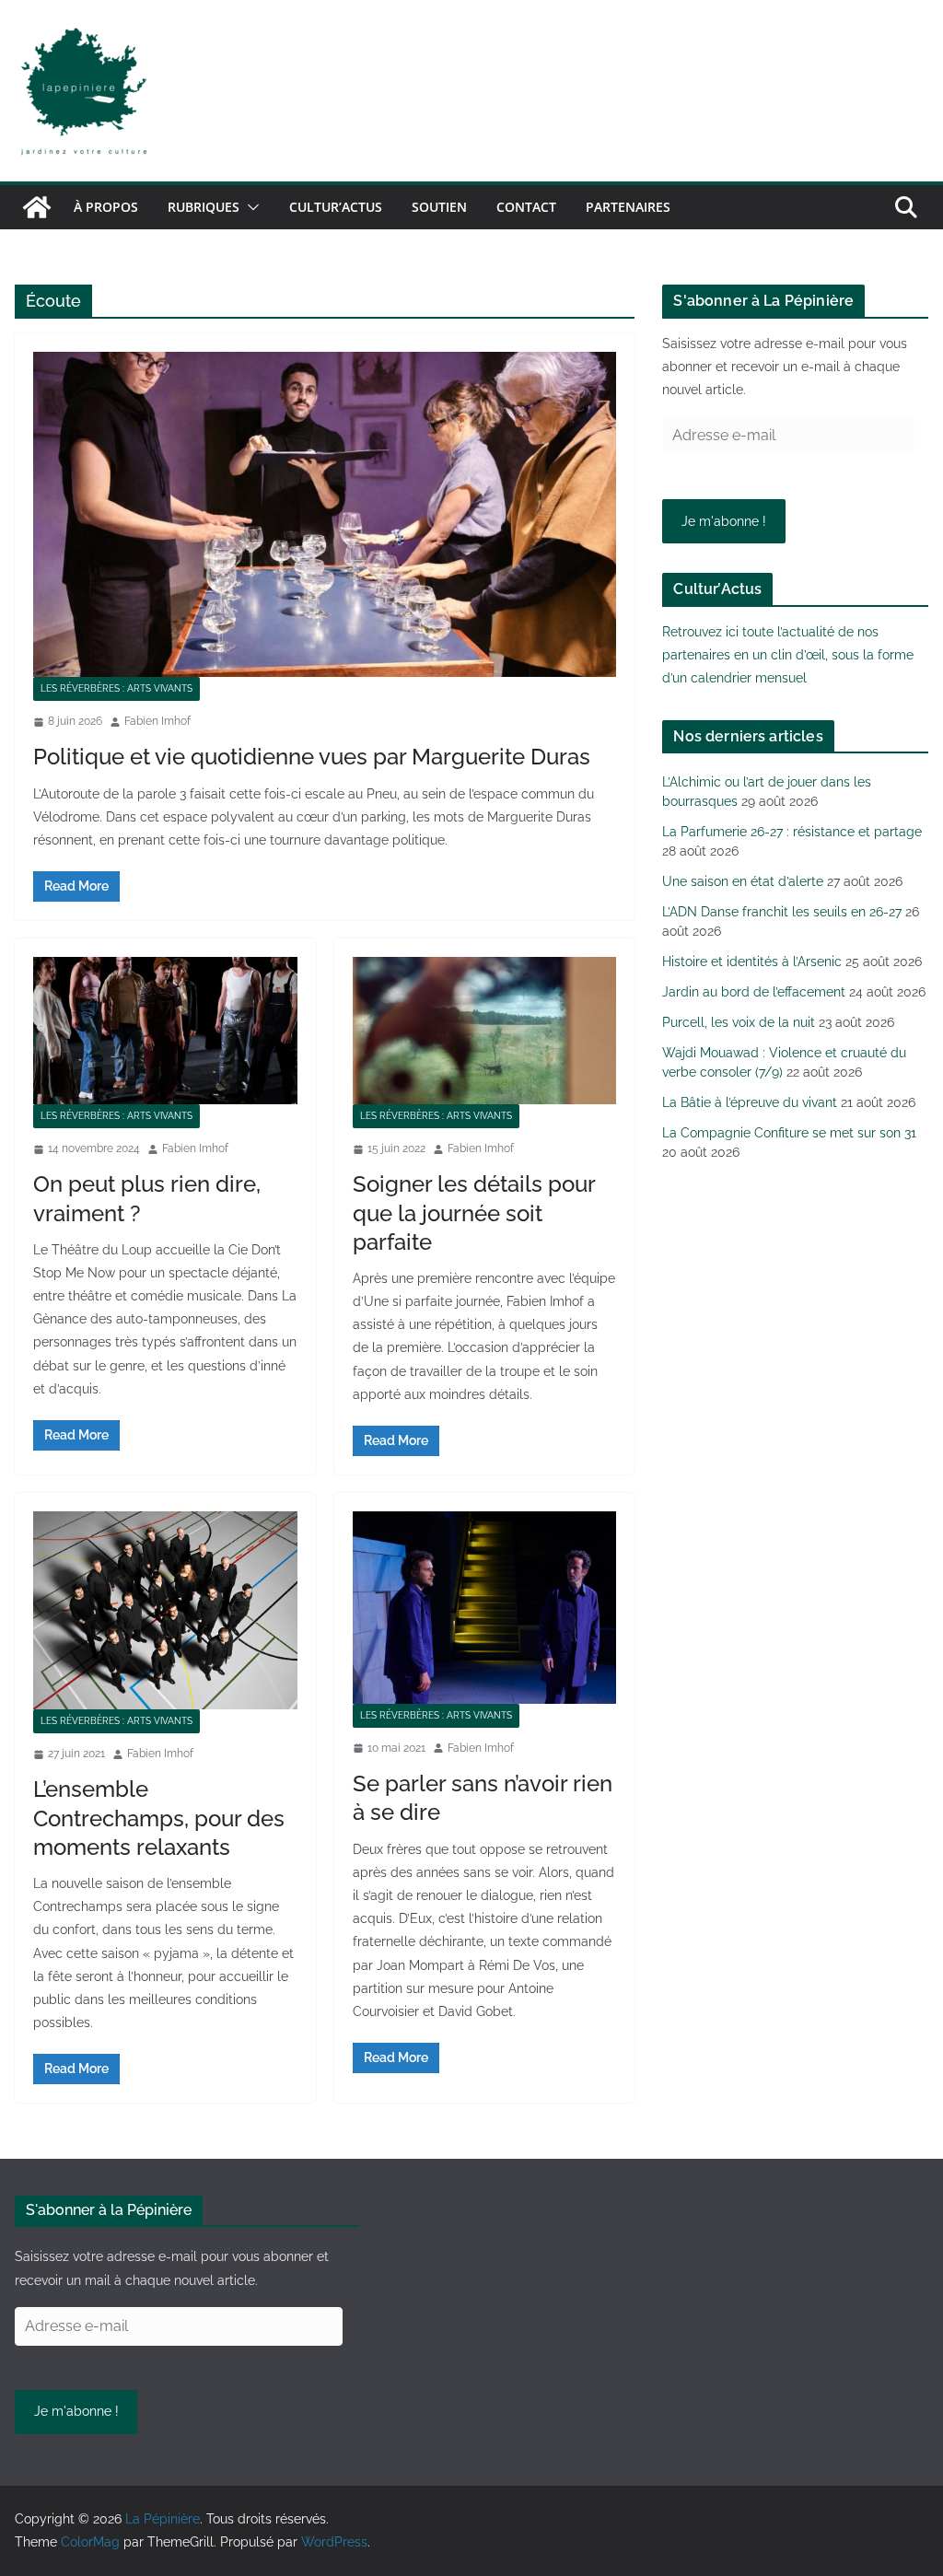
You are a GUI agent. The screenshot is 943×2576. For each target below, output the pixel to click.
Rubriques (204, 207)
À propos (106, 207)
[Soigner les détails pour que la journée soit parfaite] (485, 1030)
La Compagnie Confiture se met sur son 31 (789, 1133)
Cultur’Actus (336, 207)
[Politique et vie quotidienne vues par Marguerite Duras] (325, 514)
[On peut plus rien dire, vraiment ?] (165, 1030)
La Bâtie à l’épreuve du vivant (750, 1102)
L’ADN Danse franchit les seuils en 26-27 (782, 912)
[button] (250, 207)
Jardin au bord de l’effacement (754, 992)
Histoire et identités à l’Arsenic (752, 962)
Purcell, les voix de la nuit (739, 1022)
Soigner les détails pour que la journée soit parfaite (474, 1212)
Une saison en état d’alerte (743, 881)
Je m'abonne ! (724, 521)
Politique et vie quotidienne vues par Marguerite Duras (312, 757)
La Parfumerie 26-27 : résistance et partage (792, 832)
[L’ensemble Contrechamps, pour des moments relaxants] (165, 1610)
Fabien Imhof (157, 721)
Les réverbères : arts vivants (116, 688)
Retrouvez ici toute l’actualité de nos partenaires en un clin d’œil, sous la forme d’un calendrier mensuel (788, 655)
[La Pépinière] (37, 207)
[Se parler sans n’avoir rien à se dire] (485, 1607)
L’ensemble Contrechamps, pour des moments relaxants (159, 1818)
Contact (526, 207)
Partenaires (628, 207)
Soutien (439, 207)
